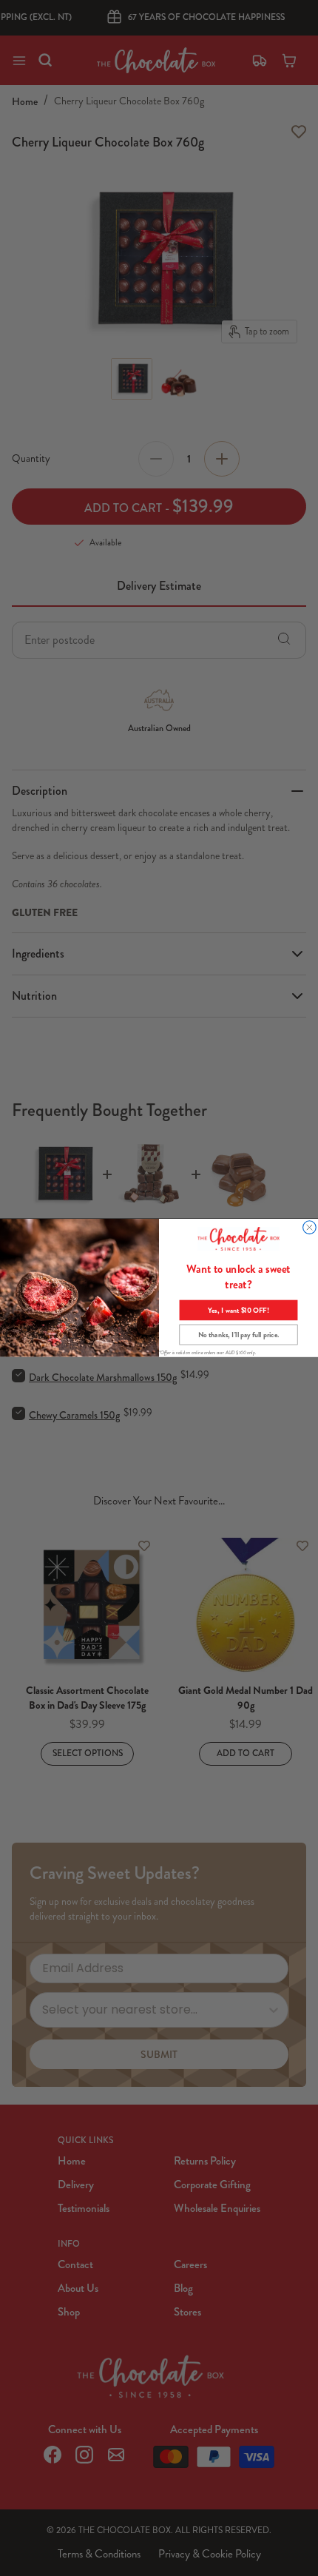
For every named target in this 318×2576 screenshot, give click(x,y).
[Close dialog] (310, 1228)
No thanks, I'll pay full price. (239, 1334)
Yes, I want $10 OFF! (238, 1310)
